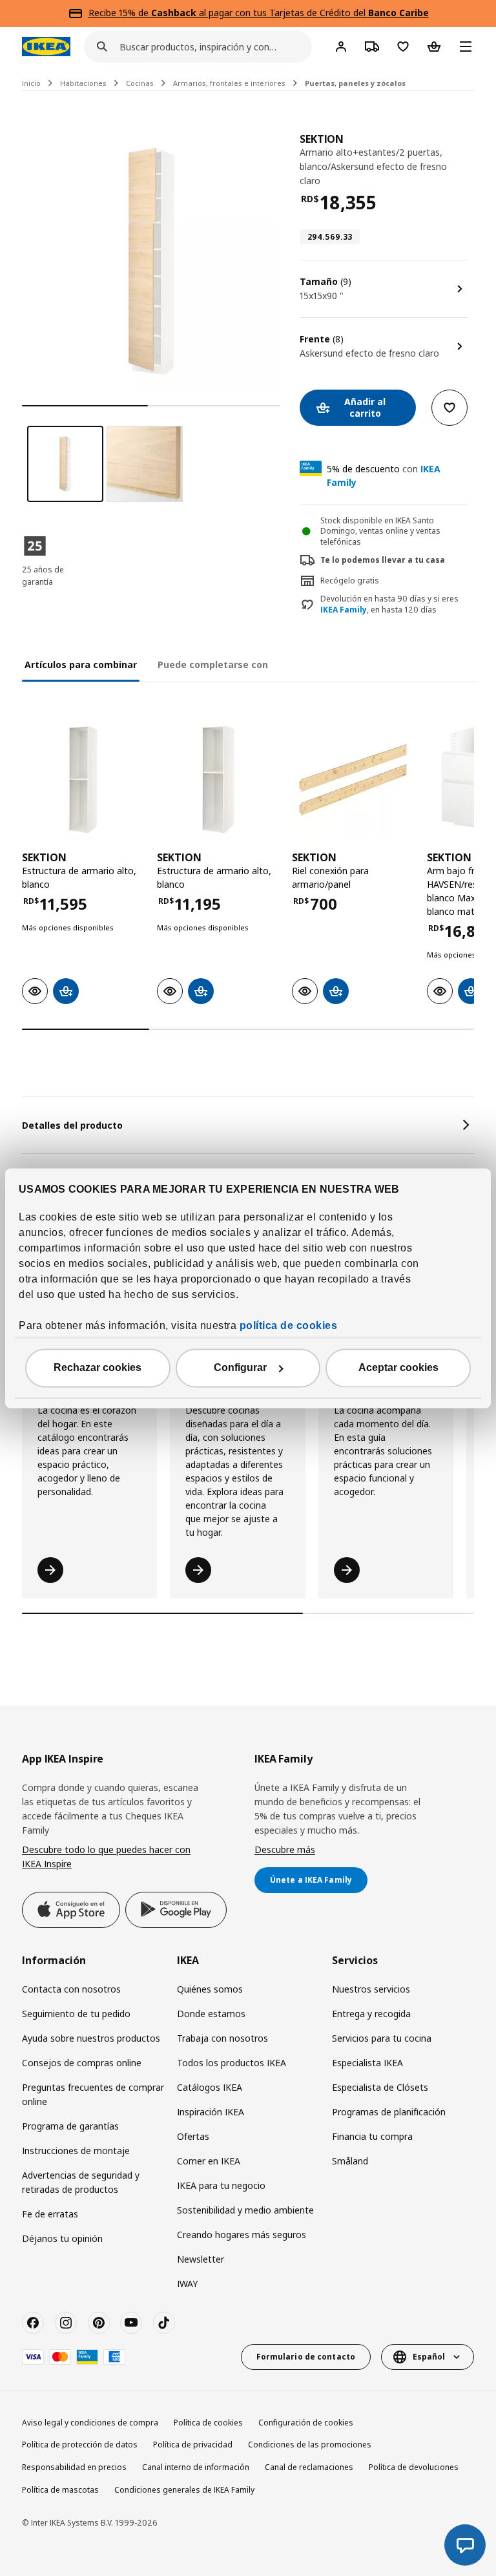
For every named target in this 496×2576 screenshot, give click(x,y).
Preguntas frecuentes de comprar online (93, 2094)
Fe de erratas (50, 2214)
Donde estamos (211, 2014)
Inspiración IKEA (211, 2112)
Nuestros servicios (371, 1989)
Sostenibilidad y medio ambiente (245, 2210)
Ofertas (193, 2136)
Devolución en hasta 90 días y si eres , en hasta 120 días (389, 604)
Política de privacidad (193, 2445)
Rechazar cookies (98, 1367)
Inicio (31, 83)
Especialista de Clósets (380, 2087)
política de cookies (289, 1325)
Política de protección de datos (80, 2445)
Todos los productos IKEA (232, 2063)
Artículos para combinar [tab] (81, 665)
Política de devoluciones (414, 2467)
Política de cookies (208, 2423)
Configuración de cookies (306, 2423)
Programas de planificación (389, 2112)
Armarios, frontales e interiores (229, 83)
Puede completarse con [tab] (213, 665)
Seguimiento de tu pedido (76, 2014)
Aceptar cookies (398, 1367)
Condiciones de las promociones (310, 2445)
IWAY (187, 2284)
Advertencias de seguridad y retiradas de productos (81, 2182)
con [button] (384, 476)
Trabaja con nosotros (222, 2038)
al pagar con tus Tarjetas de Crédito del (290, 13)
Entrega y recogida (371, 2014)
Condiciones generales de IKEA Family (184, 2490)
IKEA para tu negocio (221, 2185)
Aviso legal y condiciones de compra (90, 2423)
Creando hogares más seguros (242, 2235)
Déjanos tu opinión (62, 2238)
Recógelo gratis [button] (350, 581)
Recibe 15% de (120, 13)
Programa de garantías (70, 2126)
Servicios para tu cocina (382, 2038)
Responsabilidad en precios (74, 2467)
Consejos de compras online (82, 2063)
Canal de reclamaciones (309, 2467)
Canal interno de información (196, 2467)
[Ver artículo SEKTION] (83, 780)
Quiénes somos (210, 1989)
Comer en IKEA (209, 2161)
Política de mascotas (60, 2490)
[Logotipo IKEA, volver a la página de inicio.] (46, 47)
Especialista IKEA (367, 2063)
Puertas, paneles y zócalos (355, 83)
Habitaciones (83, 83)
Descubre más (285, 1849)
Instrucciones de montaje (76, 2151)
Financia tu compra (372, 2136)
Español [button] (429, 2357)
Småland (350, 2161)
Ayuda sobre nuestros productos (91, 2038)
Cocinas (140, 83)
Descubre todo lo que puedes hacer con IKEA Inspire (106, 1857)
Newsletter (201, 2259)
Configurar (240, 1367)
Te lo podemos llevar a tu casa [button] (383, 560)
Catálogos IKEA (210, 2087)
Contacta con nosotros (71, 1989)
